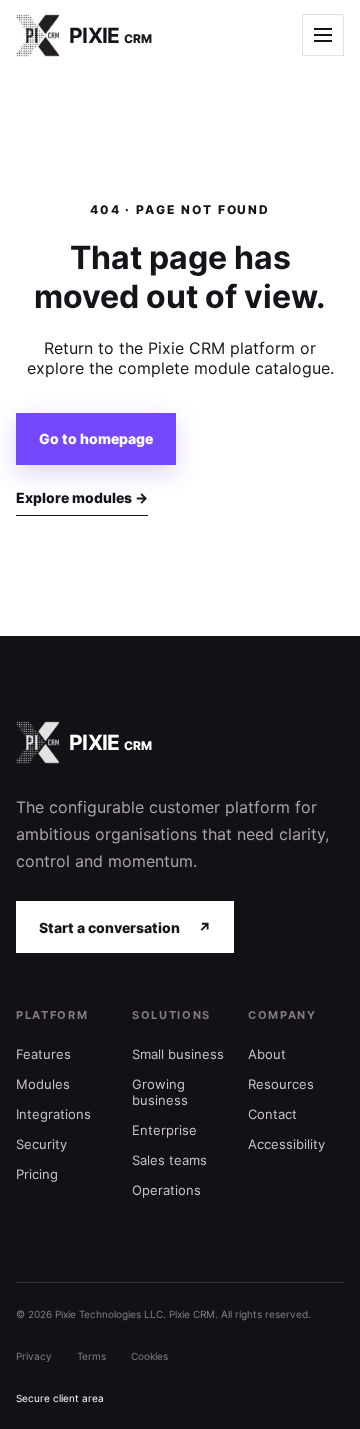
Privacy (34, 1356)
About (267, 1054)
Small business (178, 1054)
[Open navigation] (323, 35)
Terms (91, 1356)
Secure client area (60, 1398)
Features (43, 1054)
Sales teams (169, 1160)
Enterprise (164, 1130)
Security (41, 1144)
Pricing (37, 1174)
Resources (281, 1084)
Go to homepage (96, 438)
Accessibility (286, 1144)
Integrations (53, 1114)
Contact (272, 1114)
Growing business (160, 1092)
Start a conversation (125, 927)
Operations (166, 1190)
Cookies (149, 1356)
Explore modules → (82, 497)
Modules (43, 1084)
